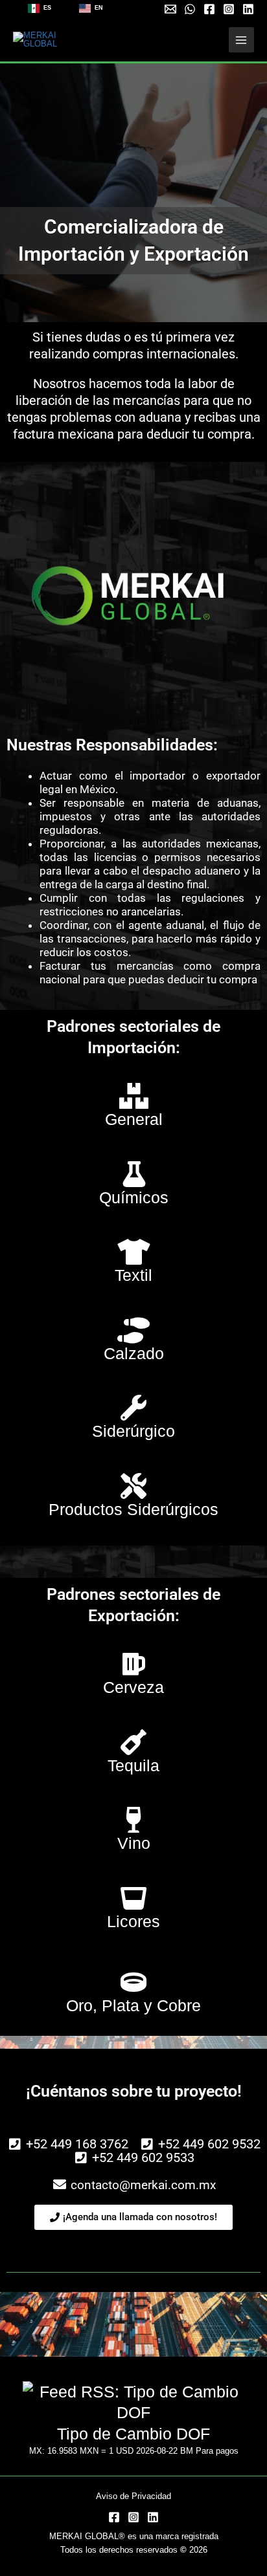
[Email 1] (170, 9)
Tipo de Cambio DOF (133, 2434)
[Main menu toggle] (241, 40)
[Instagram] (229, 9)
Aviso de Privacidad (133, 2496)
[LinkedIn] (153, 2517)
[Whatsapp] (190, 9)
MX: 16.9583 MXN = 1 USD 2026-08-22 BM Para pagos (134, 2451)
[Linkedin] (248, 9)
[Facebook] (209, 9)
